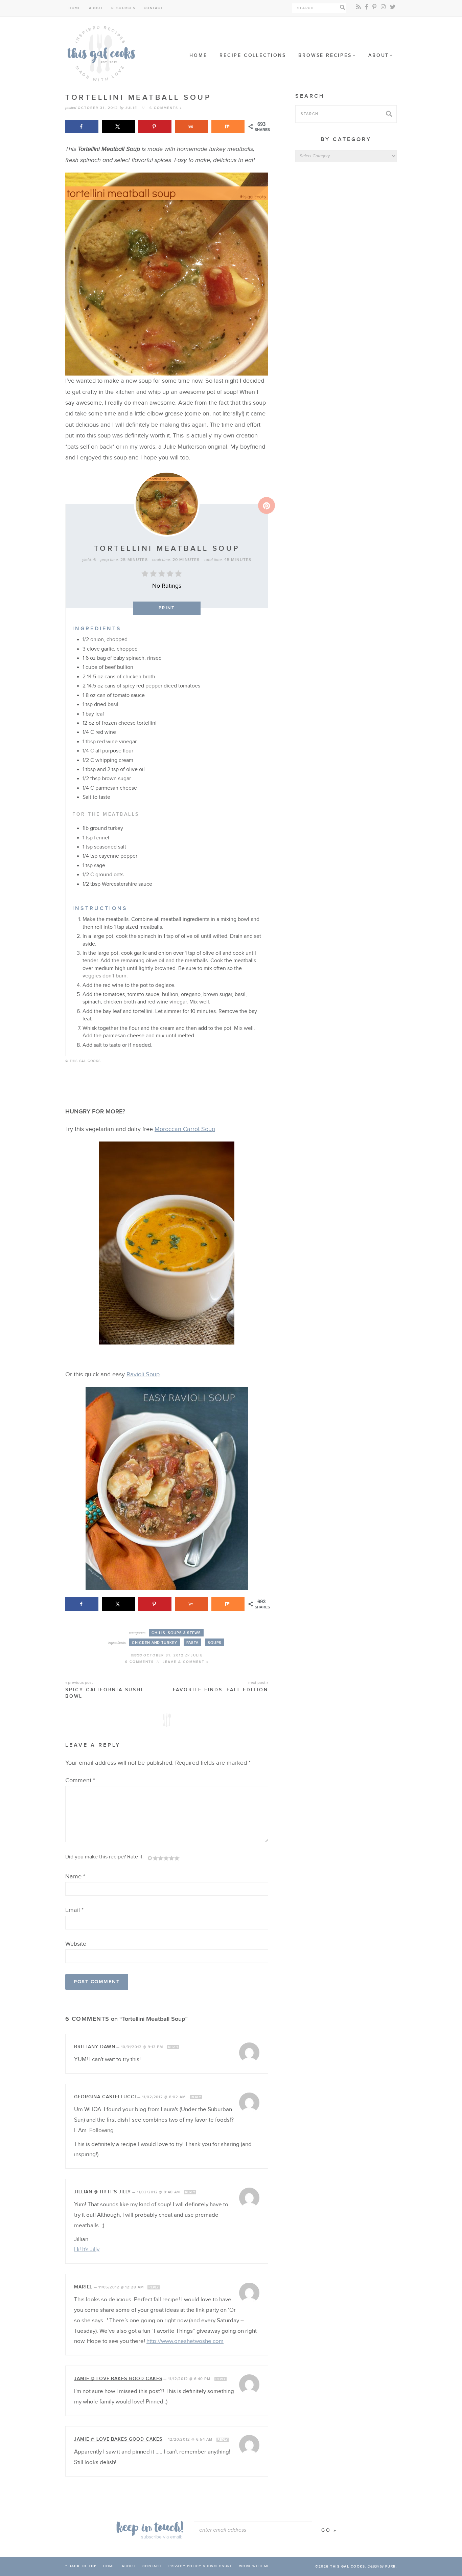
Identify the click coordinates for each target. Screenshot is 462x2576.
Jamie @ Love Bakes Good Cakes (118, 2379)
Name (75, 1877)
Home (75, 8)
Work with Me (255, 2566)
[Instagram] (383, 7)
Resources (123, 8)
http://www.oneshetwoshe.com (185, 2341)
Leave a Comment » (186, 1662)
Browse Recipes (325, 55)
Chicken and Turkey (155, 1643)
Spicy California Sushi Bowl (104, 1690)
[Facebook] (367, 7)
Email (74, 1910)
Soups (215, 1643)
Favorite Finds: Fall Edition (221, 1687)
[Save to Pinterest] (155, 127)
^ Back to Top (81, 2566)
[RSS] (359, 7)
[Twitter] (393, 7)
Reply (173, 2047)
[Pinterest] (374, 7)
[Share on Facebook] (82, 127)
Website (76, 1944)
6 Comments (140, 1662)
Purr (390, 2567)
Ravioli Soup (143, 1374)
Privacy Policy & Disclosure (201, 2566)
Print (167, 608)
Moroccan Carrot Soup (185, 1129)
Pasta (192, 1643)
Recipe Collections (253, 55)
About (96, 8)
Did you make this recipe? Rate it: (105, 1857)
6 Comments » (166, 108)
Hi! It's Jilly (87, 2250)
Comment (80, 1780)
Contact (154, 8)
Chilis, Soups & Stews (176, 1633)
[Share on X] (118, 127)
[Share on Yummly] (191, 127)
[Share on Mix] (228, 127)
